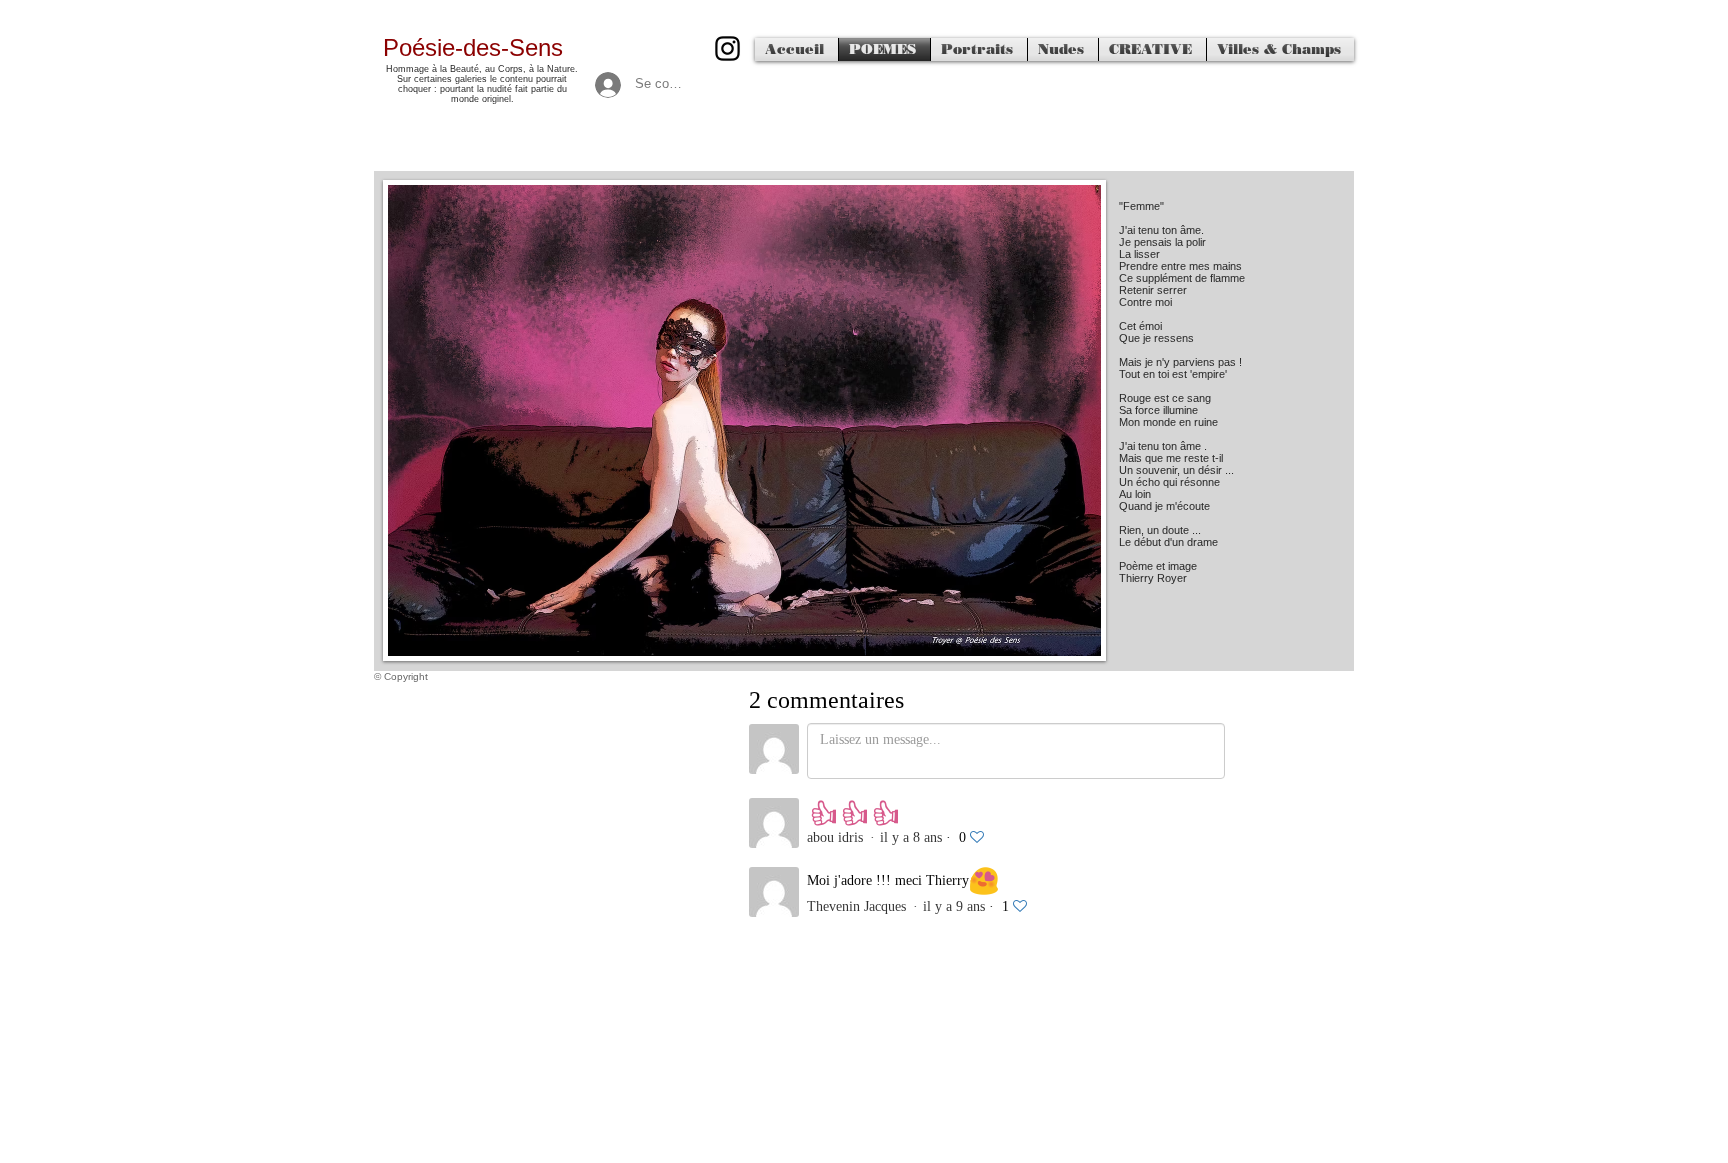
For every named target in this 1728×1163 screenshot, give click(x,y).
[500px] (727, 48)
